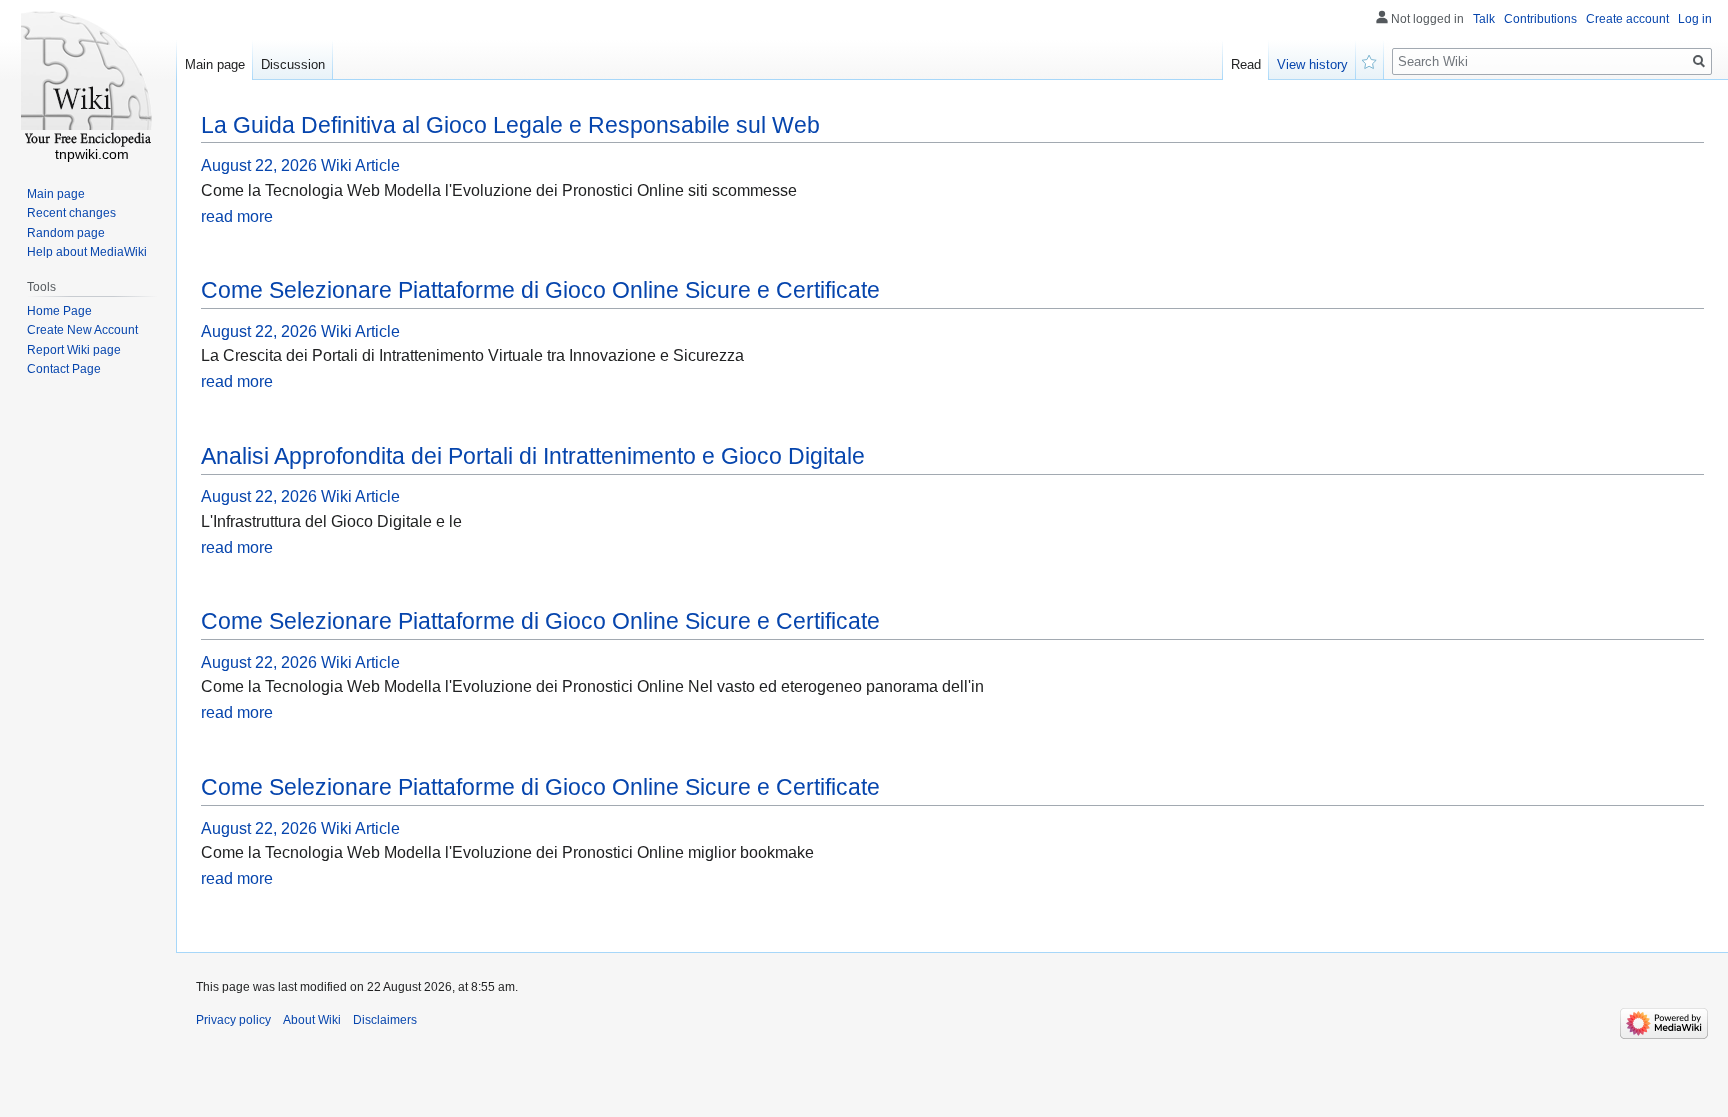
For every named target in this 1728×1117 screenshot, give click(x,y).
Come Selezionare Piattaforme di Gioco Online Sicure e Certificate (540, 290)
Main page (215, 64)
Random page (66, 233)
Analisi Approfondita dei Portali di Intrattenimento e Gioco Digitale (533, 456)
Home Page (59, 311)
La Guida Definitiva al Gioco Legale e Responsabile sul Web (510, 125)
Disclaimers (385, 1020)
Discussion (293, 64)
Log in (1695, 19)
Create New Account (82, 330)
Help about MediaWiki (87, 252)
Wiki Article (360, 165)
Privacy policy (233, 1020)
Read (1246, 64)
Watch (1370, 60)
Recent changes (71, 213)
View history (1312, 64)
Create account (1627, 19)
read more (237, 216)
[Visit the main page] (88, 80)
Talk (1484, 19)
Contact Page (64, 369)
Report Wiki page (74, 350)
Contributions (1540, 19)
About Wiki (312, 1020)
